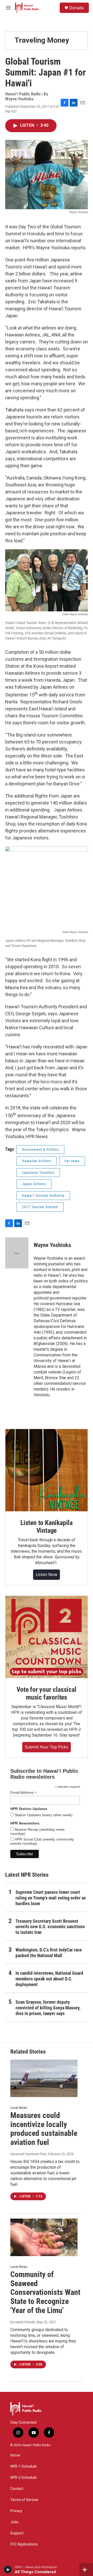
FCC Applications (24, 2544)
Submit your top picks (47, 1747)
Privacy (16, 2511)
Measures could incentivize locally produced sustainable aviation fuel (44, 2129)
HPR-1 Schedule (24, 2466)
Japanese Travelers (38, 1173)
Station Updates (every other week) (43, 1815)
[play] (8, 2570)
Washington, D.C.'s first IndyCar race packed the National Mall (49, 1953)
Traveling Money (42, 40)
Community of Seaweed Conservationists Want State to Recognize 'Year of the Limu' (45, 2292)
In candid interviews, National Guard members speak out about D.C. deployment (49, 1979)
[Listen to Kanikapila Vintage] (47, 1470)
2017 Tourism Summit (40, 1207)
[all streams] (86, 2570)
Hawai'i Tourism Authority (43, 1196)
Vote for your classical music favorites (46, 1693)
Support (17, 2533)
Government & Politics (40, 1150)
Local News (19, 2108)
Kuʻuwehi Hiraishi (23, 2322)
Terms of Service (24, 2500)
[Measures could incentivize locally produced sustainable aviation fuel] (44, 2078)
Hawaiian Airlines (37, 1161)
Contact (17, 2489)
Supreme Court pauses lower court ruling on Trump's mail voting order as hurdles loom (51, 1898)
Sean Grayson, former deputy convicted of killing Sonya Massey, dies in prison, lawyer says (48, 2008)
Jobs (14, 2522)
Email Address (24, 1793)
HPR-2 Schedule (24, 2478)
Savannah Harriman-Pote (28, 2154)
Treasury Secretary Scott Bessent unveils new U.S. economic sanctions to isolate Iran (50, 1927)
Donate (76, 8)
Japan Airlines (34, 1184)
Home (15, 2455)
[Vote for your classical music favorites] (47, 1637)
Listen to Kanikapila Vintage (47, 1527)
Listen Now (47, 1574)
